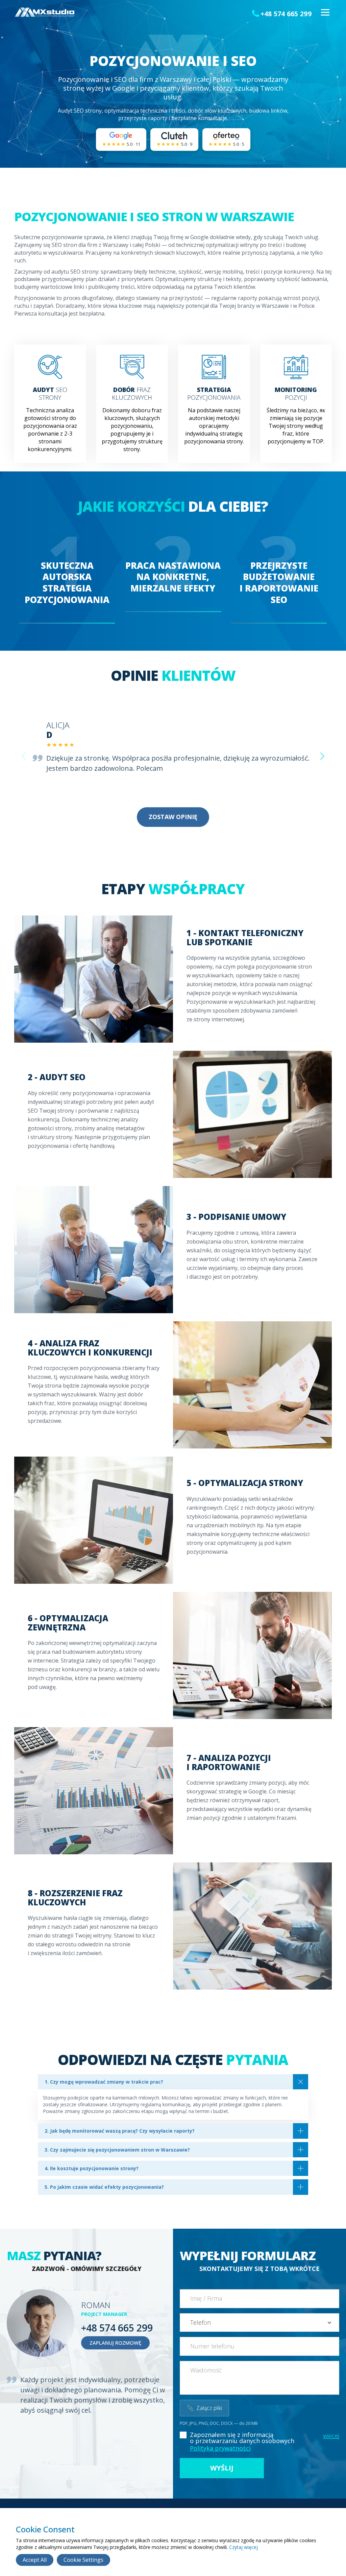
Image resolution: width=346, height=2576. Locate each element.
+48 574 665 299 (286, 14)
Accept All (35, 2560)
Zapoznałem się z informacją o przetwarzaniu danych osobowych (242, 2438)
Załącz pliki (204, 2408)
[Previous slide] (24, 756)
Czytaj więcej (243, 2547)
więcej (331, 2436)
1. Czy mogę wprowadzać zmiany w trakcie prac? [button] (104, 2082)
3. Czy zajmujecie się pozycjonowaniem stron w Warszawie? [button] (117, 2150)
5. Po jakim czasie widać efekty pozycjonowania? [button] (104, 2187)
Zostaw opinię (173, 817)
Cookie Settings (83, 2560)
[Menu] (325, 13)
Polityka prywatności (220, 2448)
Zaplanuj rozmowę (115, 2343)
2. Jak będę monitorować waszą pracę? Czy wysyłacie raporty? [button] (120, 2131)
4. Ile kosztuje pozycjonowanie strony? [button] (92, 2168)
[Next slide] (322, 756)
